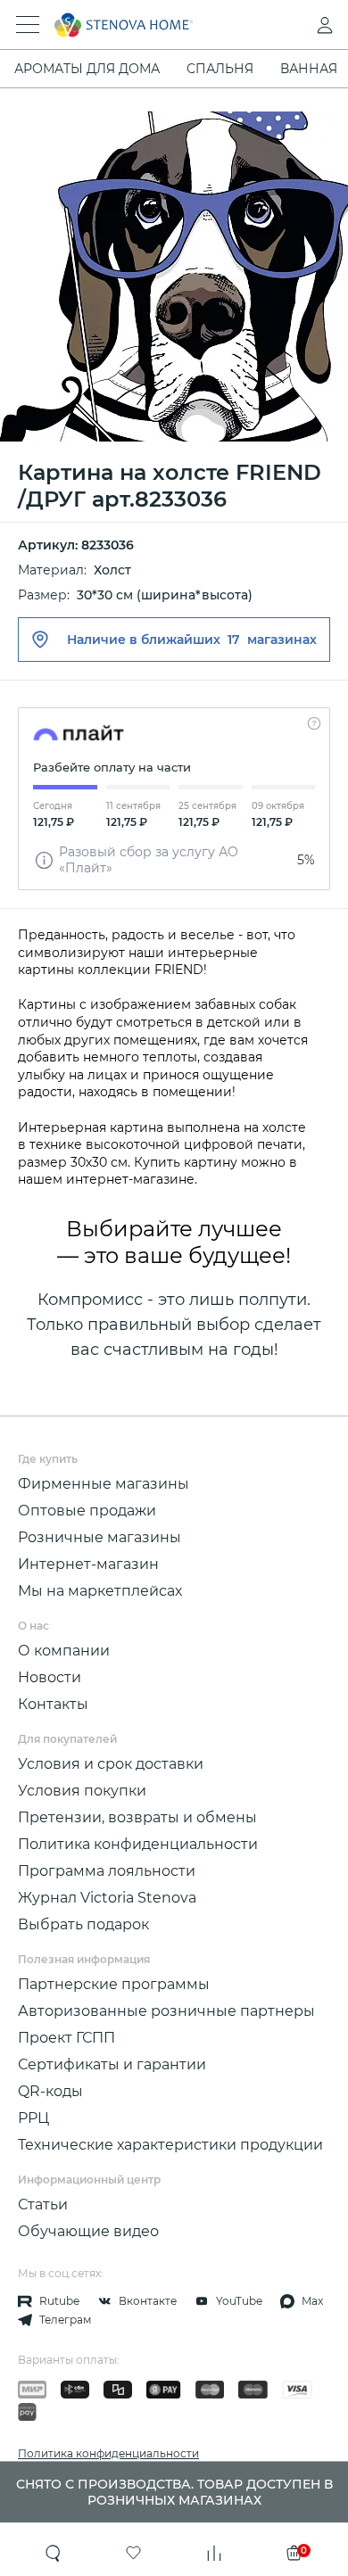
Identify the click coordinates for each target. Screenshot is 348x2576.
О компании (64, 1651)
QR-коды (50, 2091)
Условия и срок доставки (111, 1764)
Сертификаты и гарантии (112, 2064)
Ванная (309, 69)
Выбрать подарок (83, 1924)
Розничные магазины (99, 1537)
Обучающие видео (88, 2231)
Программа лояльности (107, 1871)
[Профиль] (289, 25)
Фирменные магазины (104, 1484)
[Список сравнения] (214, 2553)
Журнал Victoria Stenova (107, 1898)
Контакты (53, 1704)
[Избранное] (134, 2553)
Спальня (220, 69)
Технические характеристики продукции (170, 2145)
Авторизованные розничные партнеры (166, 2011)
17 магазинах (272, 640)
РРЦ (33, 2118)
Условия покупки (82, 1791)
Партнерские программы (114, 1984)
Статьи (43, 2204)
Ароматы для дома (87, 69)
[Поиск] (54, 2553)
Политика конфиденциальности (138, 1844)
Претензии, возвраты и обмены (137, 1817)
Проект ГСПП (66, 2038)
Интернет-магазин (88, 1564)
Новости (50, 1677)
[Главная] (149, 25)
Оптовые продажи (87, 1511)
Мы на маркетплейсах (100, 1591)
